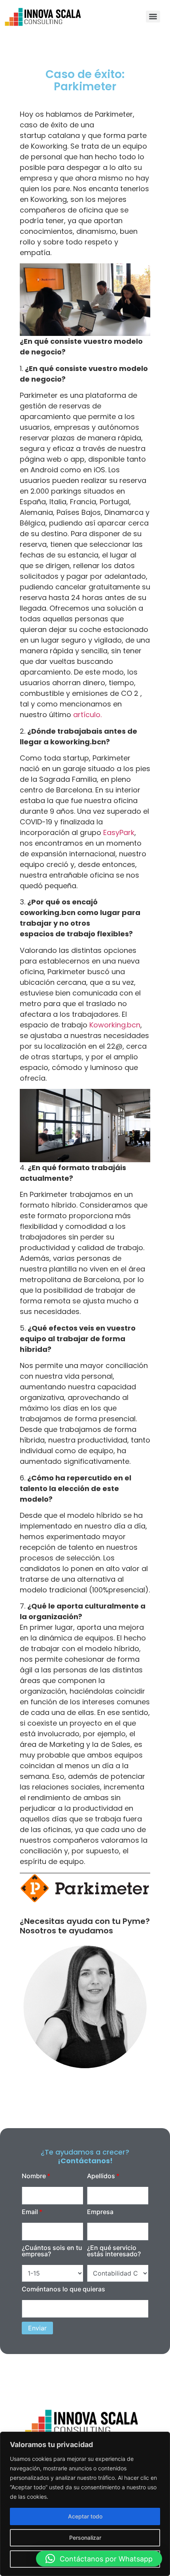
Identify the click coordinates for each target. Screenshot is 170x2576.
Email (30, 2212)
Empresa (100, 2212)
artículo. (87, 715)
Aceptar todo (85, 2516)
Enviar (37, 2328)
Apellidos (101, 2176)
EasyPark (119, 832)
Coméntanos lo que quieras (63, 2289)
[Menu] (153, 17)
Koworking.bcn (115, 1025)
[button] (99, 2559)
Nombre (34, 2176)
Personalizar (85, 2538)
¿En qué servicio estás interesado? (114, 2251)
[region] (85, 2504)
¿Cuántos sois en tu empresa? (52, 2251)
